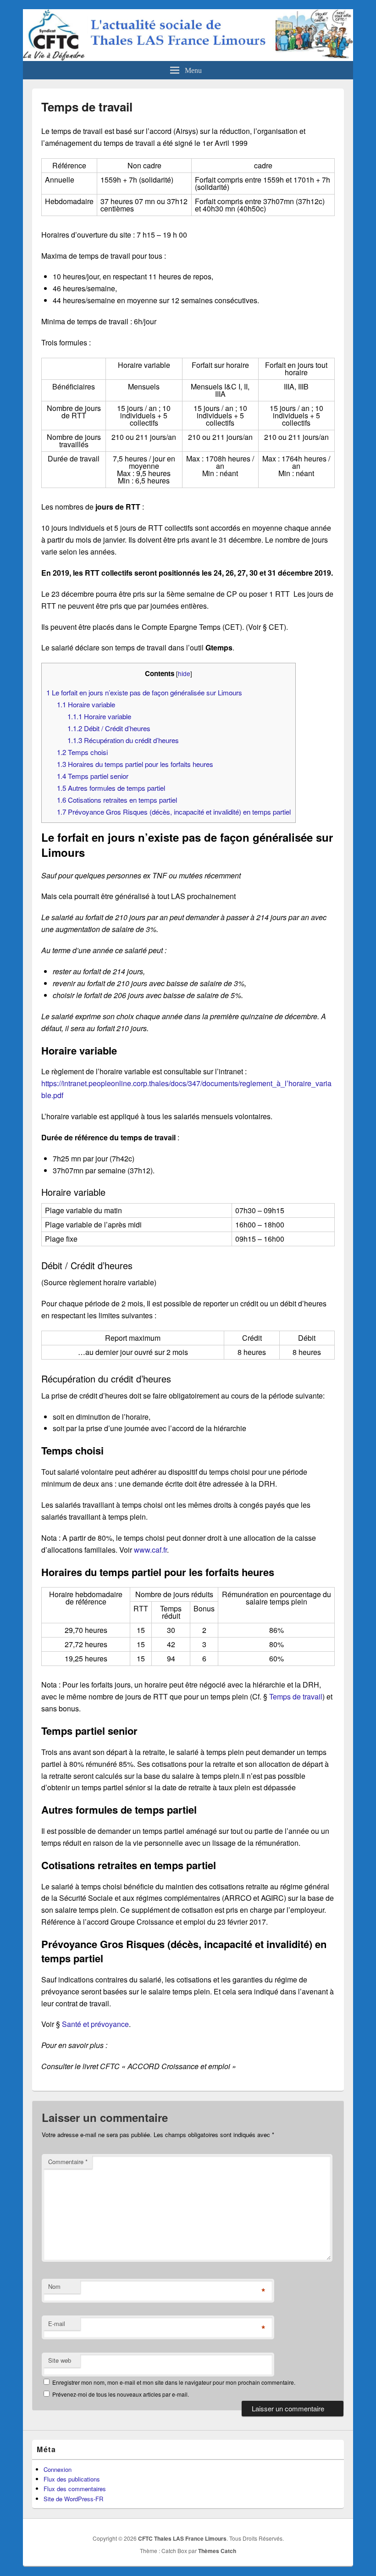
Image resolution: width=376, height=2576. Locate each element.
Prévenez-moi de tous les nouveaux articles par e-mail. (121, 2394)
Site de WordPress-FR (73, 2499)
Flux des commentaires (75, 2489)
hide (184, 673)
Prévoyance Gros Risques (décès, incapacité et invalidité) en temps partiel (174, 812)
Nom (54, 2286)
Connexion (58, 2469)
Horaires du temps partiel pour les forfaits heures (135, 764)
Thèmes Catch (217, 2551)
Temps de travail (296, 1696)
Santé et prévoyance (95, 2024)
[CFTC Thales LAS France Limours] (188, 58)
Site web (60, 2360)
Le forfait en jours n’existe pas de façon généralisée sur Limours (144, 692)
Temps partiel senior (93, 776)
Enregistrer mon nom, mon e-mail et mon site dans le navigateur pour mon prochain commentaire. (174, 2382)
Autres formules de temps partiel (111, 788)
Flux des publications (72, 2479)
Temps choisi (82, 752)
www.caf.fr (150, 1550)
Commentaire (68, 2162)
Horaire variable (86, 704)
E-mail (57, 2323)
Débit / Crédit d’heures (109, 728)
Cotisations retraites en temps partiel (117, 800)
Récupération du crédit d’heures (123, 740)
